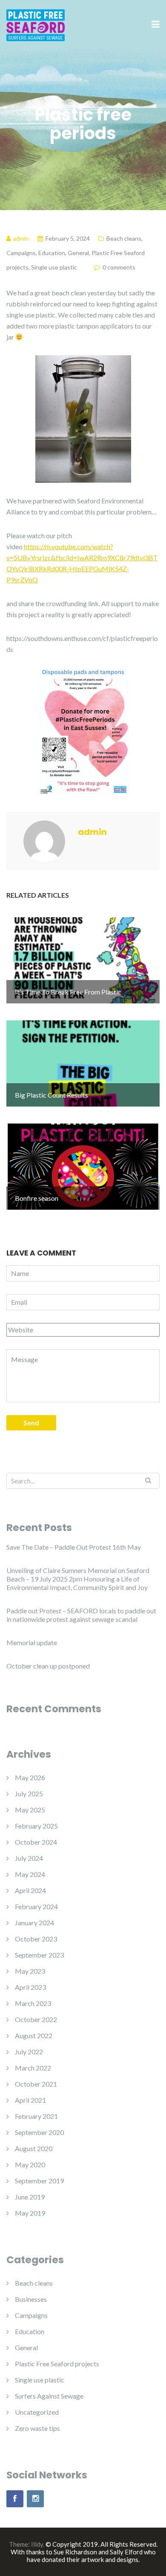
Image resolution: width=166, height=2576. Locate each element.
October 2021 (36, 2084)
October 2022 (36, 2019)
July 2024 (29, 1858)
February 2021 (36, 2116)
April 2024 (30, 1890)
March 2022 (33, 2068)
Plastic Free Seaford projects (57, 2364)
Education (52, 253)
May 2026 (30, 1777)
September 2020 (39, 2132)
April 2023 (30, 1987)
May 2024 (30, 1874)
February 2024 (36, 1906)
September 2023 (39, 1955)
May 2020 (30, 2164)
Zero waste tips (37, 2428)
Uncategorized (37, 2412)
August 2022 (34, 2035)
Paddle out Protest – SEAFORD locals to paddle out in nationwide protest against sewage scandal (81, 1615)
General (78, 253)
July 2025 (29, 1794)
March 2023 (33, 2003)
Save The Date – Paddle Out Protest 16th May (74, 1547)
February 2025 (36, 1826)
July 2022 (29, 2052)
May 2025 (30, 1810)
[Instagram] (35, 2499)
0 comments (119, 267)
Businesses (31, 2299)
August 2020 (34, 2148)
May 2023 (30, 1971)
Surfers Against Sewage (49, 2396)
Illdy (37, 2544)
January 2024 (34, 1923)
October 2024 (36, 1842)
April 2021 (30, 2100)
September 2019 (39, 2181)
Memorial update (32, 1642)
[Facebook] (15, 2499)
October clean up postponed (48, 1666)
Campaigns (21, 253)
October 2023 (36, 1939)
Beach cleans (124, 238)
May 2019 (30, 2213)
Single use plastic (54, 267)
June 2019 (30, 2197)
